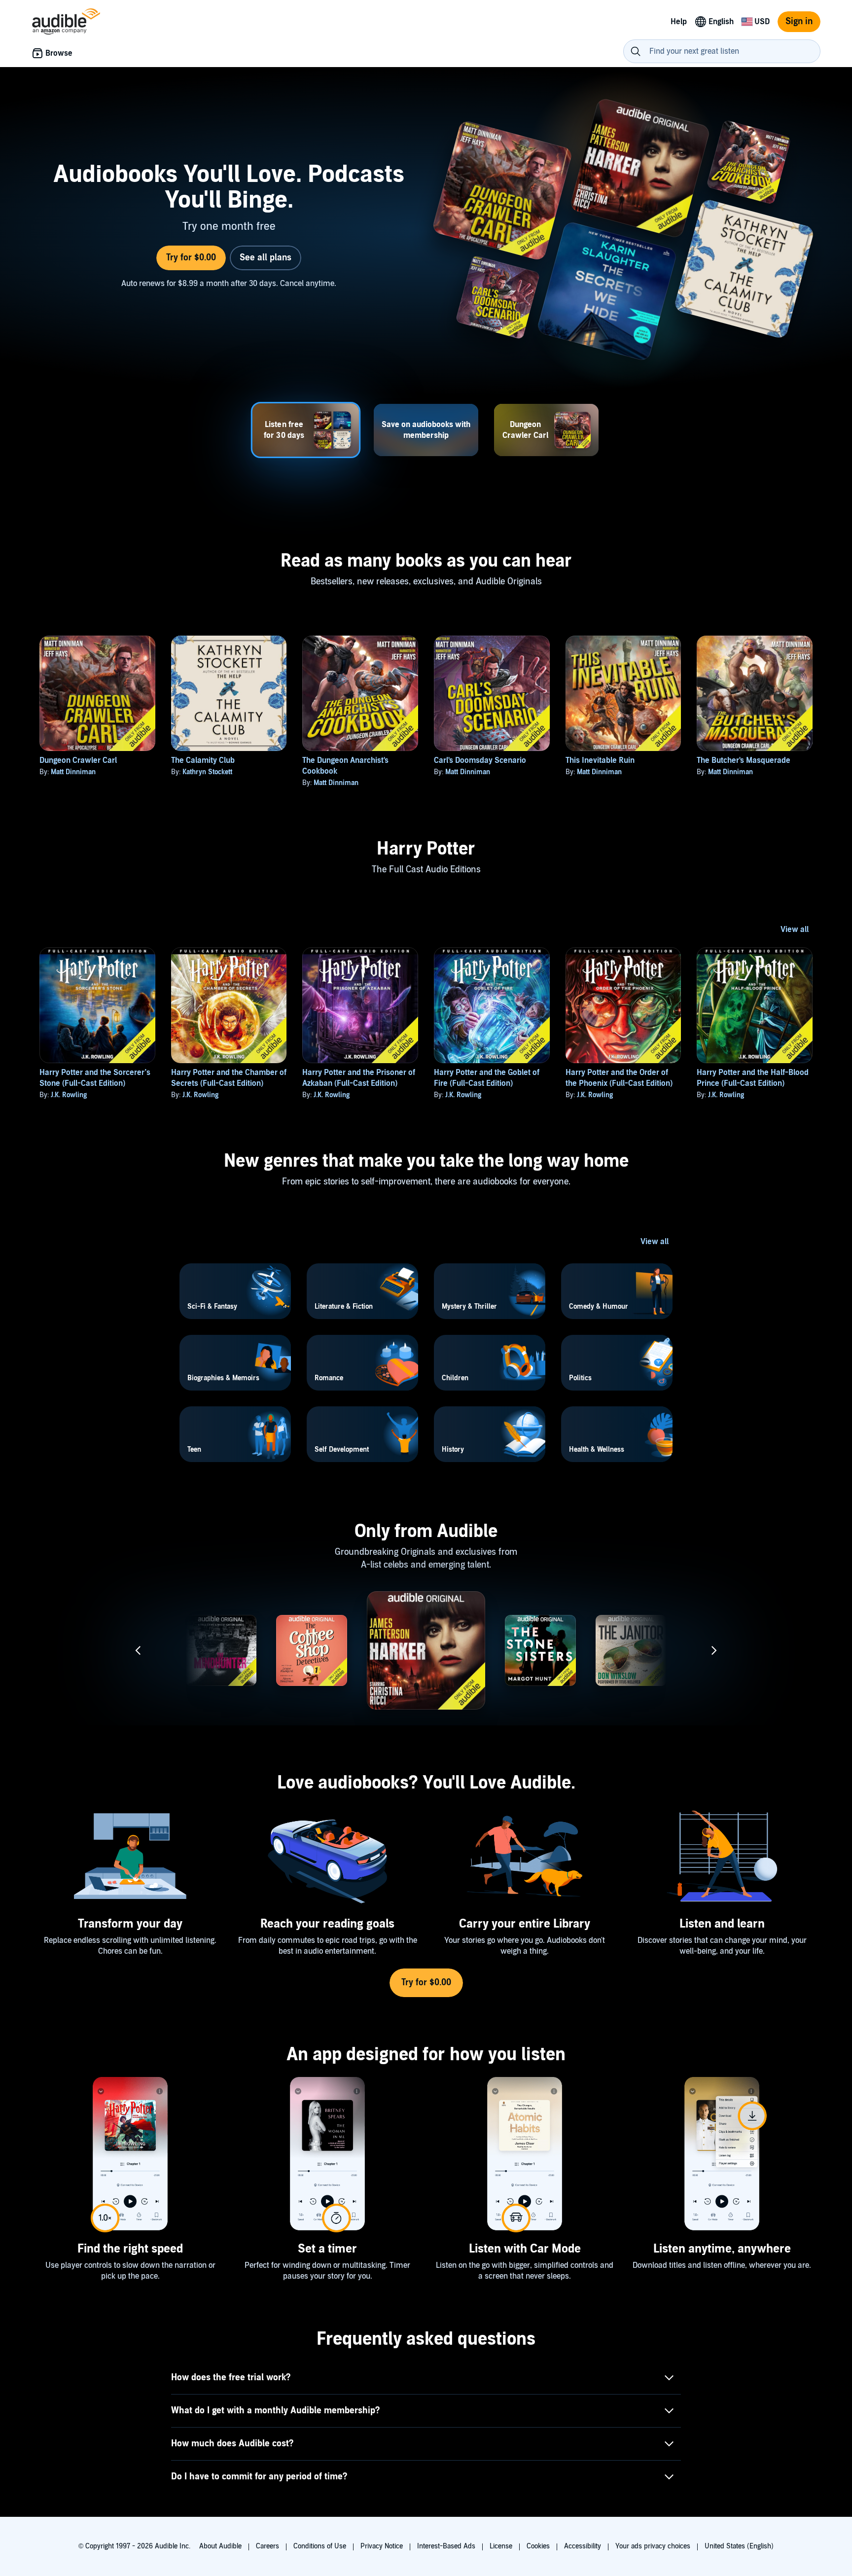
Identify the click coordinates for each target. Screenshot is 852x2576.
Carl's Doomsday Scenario (480, 760)
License (501, 2546)
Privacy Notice (382, 2546)
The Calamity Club (203, 760)
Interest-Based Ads (446, 2546)
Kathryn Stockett (207, 772)
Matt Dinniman (73, 772)
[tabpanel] (426, 232)
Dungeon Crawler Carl (78, 760)
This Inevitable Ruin (600, 760)
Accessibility (583, 2546)
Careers (267, 2546)
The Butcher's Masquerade (744, 760)
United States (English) (739, 2546)
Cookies (538, 2546)
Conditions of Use (320, 2546)
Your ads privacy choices (653, 2546)
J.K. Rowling (69, 1095)
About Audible (220, 2546)
